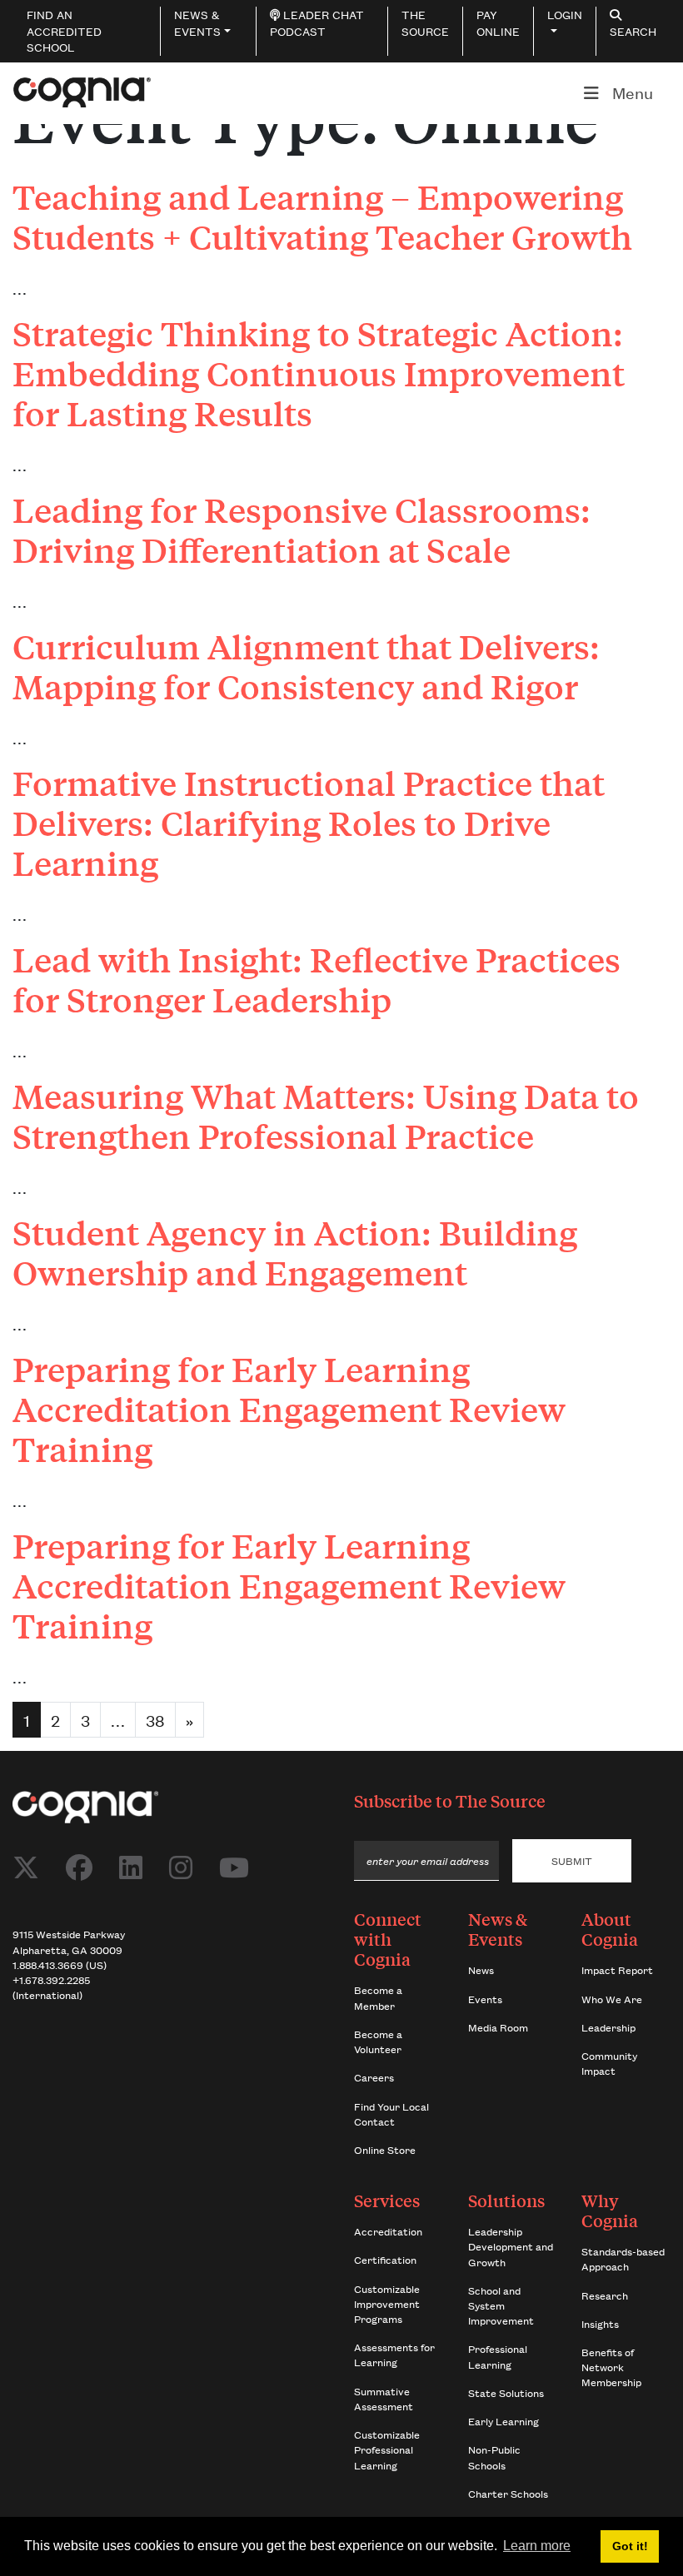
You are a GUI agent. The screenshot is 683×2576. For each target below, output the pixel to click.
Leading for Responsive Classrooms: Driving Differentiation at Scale (302, 530)
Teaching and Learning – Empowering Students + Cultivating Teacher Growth (322, 216)
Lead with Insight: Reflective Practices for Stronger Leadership (317, 979)
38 (155, 1720)
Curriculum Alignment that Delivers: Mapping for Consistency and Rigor (306, 666)
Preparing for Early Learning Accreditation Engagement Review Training (289, 1409)
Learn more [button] (537, 2546)
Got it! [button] (630, 2546)
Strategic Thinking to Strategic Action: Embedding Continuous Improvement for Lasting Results (319, 373)
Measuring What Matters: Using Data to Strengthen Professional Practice (326, 1116)
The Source (501, 1800)
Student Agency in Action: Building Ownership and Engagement (295, 1252)
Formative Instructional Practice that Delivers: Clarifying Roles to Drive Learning (309, 823)
